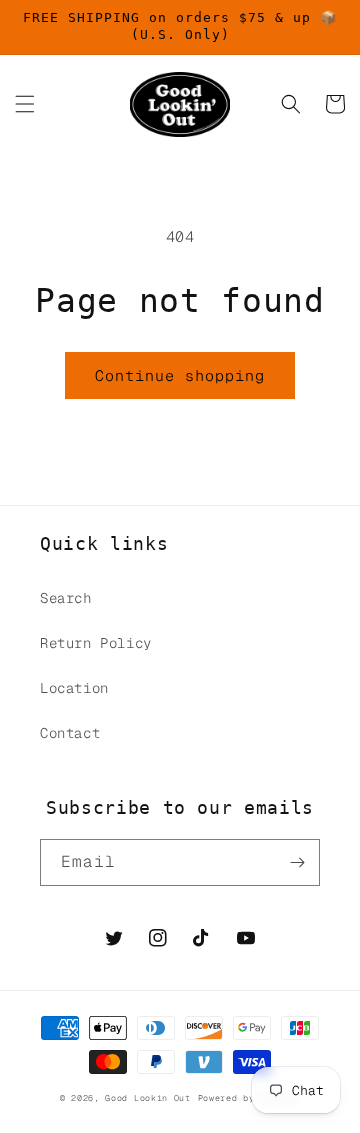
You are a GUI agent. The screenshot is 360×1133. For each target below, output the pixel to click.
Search (66, 598)
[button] (25, 104)
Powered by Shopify (249, 1098)
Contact (70, 733)
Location (74, 688)
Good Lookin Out (148, 1098)
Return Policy (96, 643)
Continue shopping (180, 375)
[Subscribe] (297, 862)
